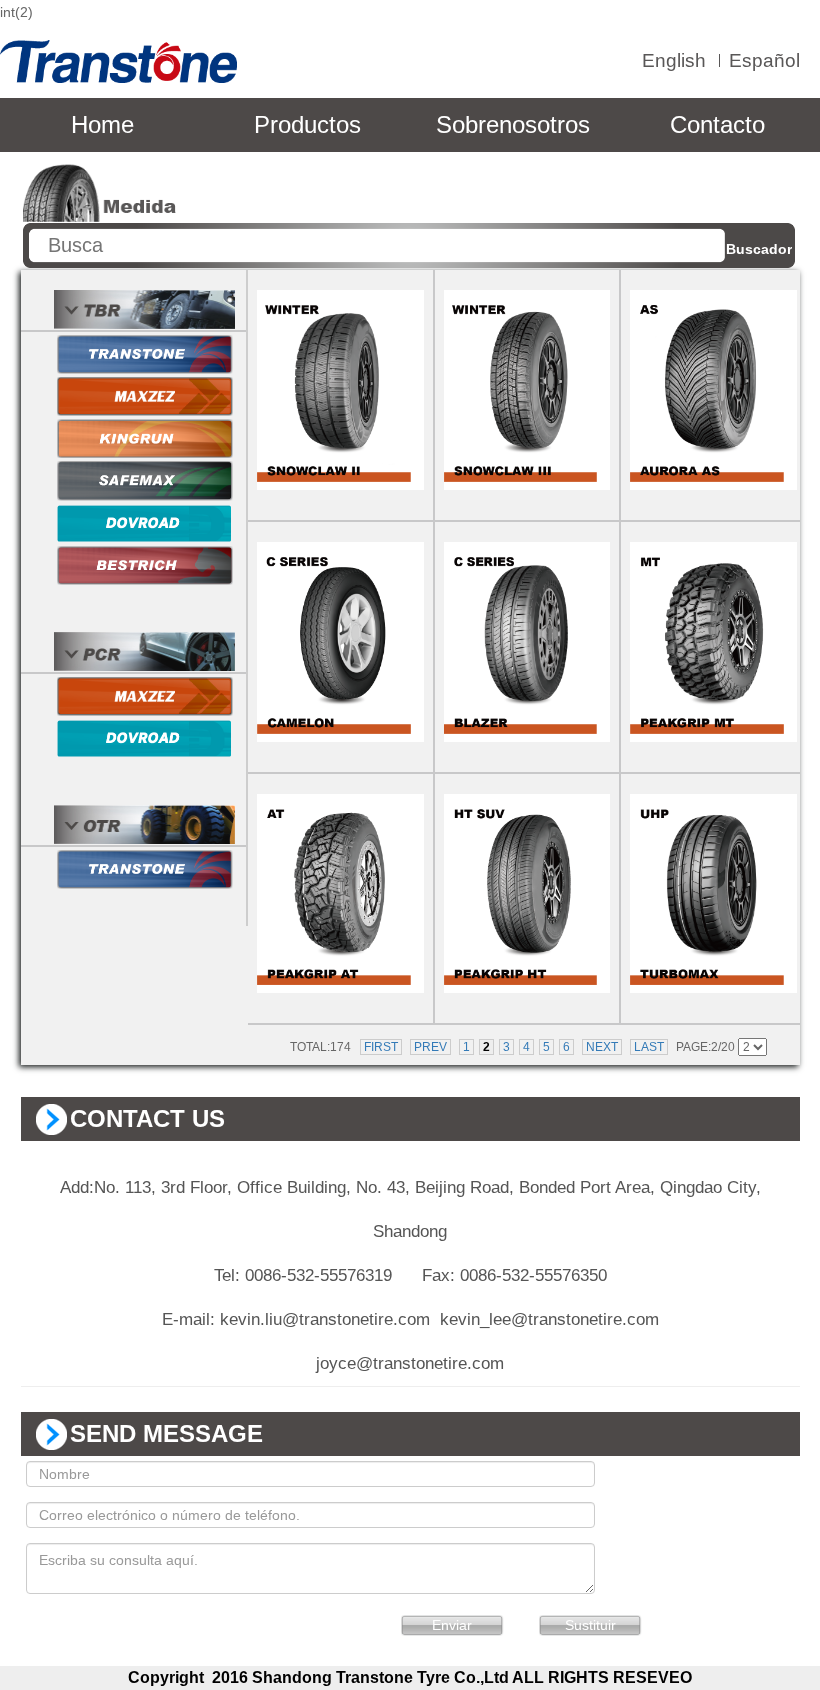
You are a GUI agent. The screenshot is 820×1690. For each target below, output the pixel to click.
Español (764, 60)
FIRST (381, 1047)
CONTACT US (147, 1118)
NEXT (602, 1047)
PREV (430, 1047)
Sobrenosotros (513, 124)
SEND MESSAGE (166, 1433)
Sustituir (590, 1625)
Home (102, 124)
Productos (307, 124)
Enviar (452, 1625)
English (674, 60)
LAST (649, 1047)
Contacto (717, 124)
